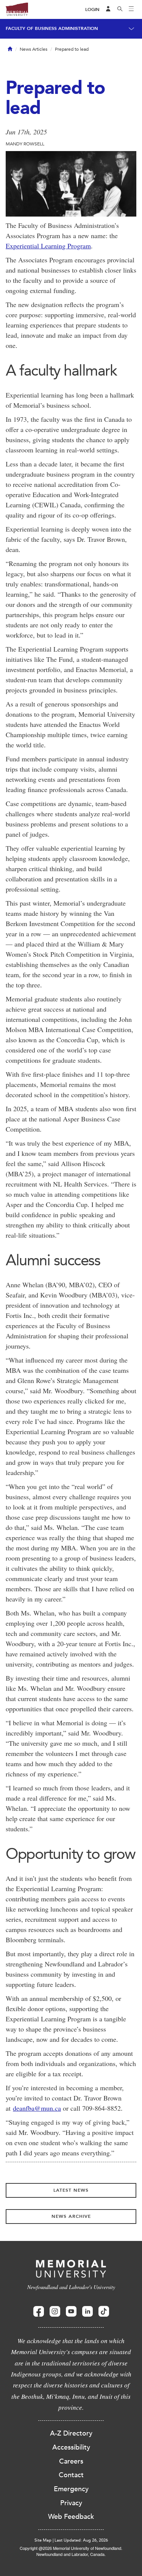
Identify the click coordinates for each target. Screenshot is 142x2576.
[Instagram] (55, 2312)
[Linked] (87, 2312)
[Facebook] (39, 2312)
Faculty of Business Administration (52, 28)
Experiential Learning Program (48, 246)
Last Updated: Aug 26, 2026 (81, 2540)
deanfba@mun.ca (37, 2108)
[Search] (120, 9)
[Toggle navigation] (131, 9)
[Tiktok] (104, 2312)
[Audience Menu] (108, 9)
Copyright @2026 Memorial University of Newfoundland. (71, 2548)
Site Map (43, 2540)
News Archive (71, 2216)
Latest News (71, 2190)
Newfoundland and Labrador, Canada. (71, 2554)
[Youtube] (71, 2312)
